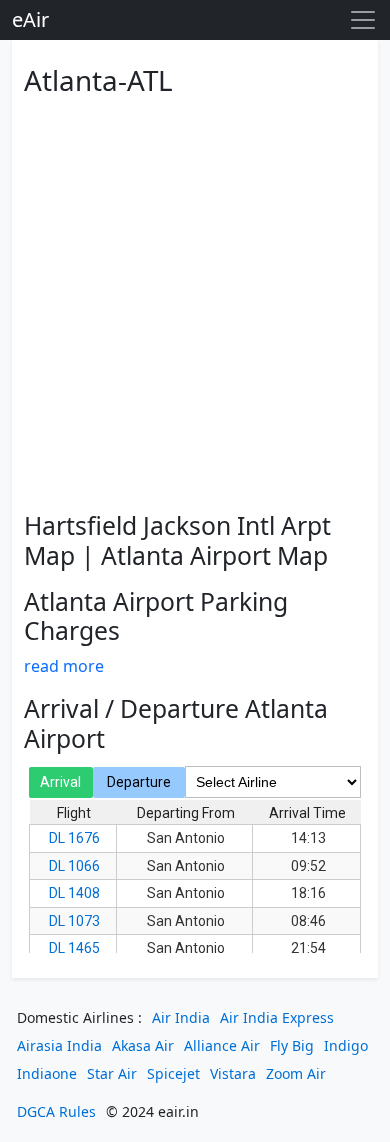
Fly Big (292, 1045)
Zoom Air (296, 1073)
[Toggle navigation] (363, 20)
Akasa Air (143, 1045)
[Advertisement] (195, 300)
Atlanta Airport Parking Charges (156, 616)
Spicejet (173, 1073)
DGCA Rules (56, 1111)
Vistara (233, 1073)
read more (64, 666)
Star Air (112, 1073)
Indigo (346, 1045)
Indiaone (47, 1073)
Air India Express (277, 1017)
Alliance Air (222, 1045)
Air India (181, 1017)
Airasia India (59, 1045)
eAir (30, 19)
